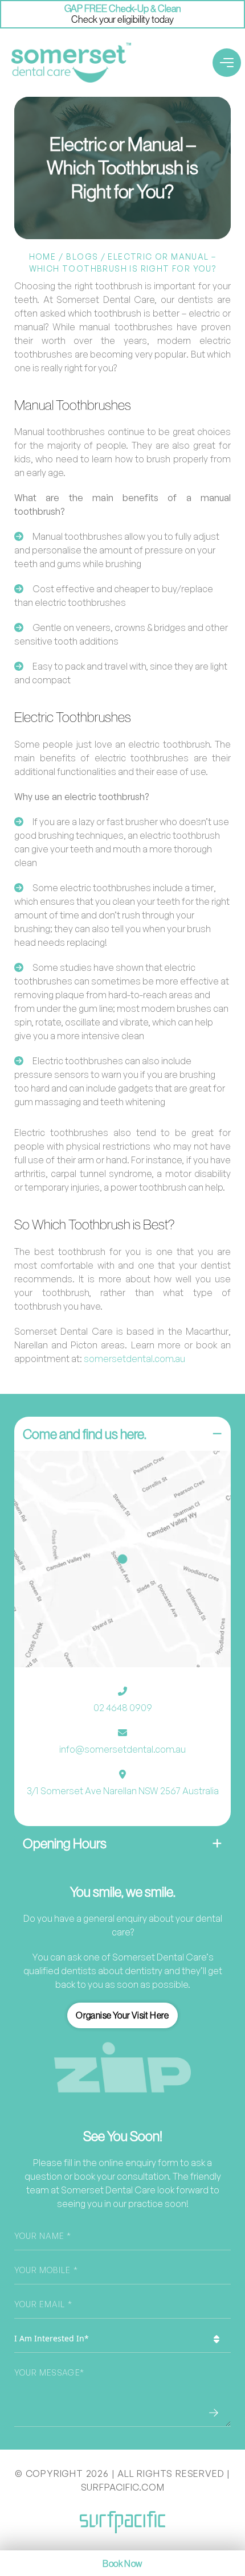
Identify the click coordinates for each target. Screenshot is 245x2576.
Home (43, 257)
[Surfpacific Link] (122, 2522)
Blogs (82, 257)
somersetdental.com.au (134, 1359)
